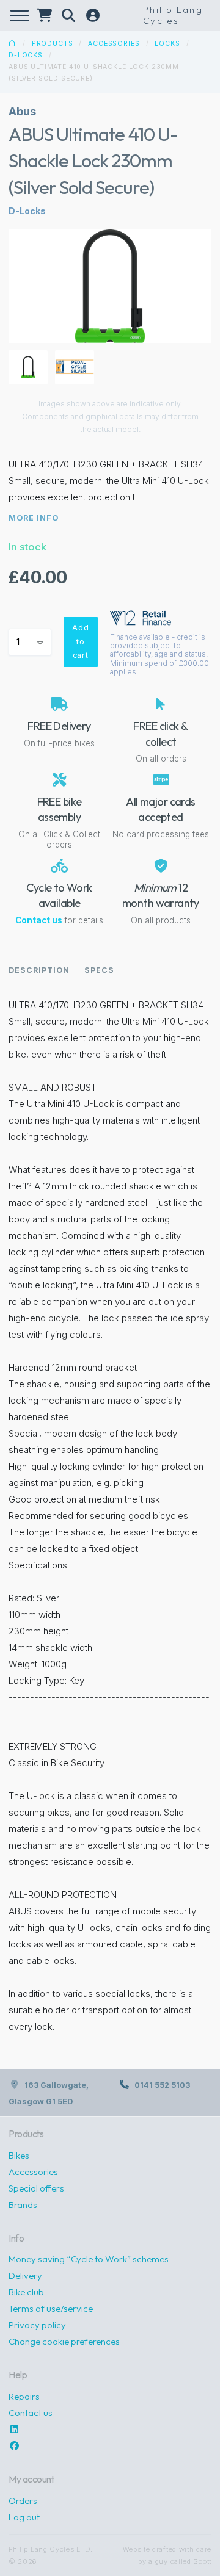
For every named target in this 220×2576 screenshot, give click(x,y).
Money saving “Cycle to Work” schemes (89, 2259)
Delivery (25, 2275)
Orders (23, 2501)
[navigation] (20, 16)
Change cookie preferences (64, 2341)
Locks (167, 44)
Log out (24, 2517)
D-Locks (26, 55)
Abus (22, 111)
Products (53, 44)
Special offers (36, 2188)
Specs (99, 970)
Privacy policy (37, 2325)
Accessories (114, 44)
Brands (23, 2205)
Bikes (19, 2155)
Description (39, 970)
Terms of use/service (51, 2308)
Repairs (24, 2396)
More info (34, 518)
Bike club (26, 2292)
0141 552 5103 (162, 2085)
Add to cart (81, 641)
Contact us (39, 920)
